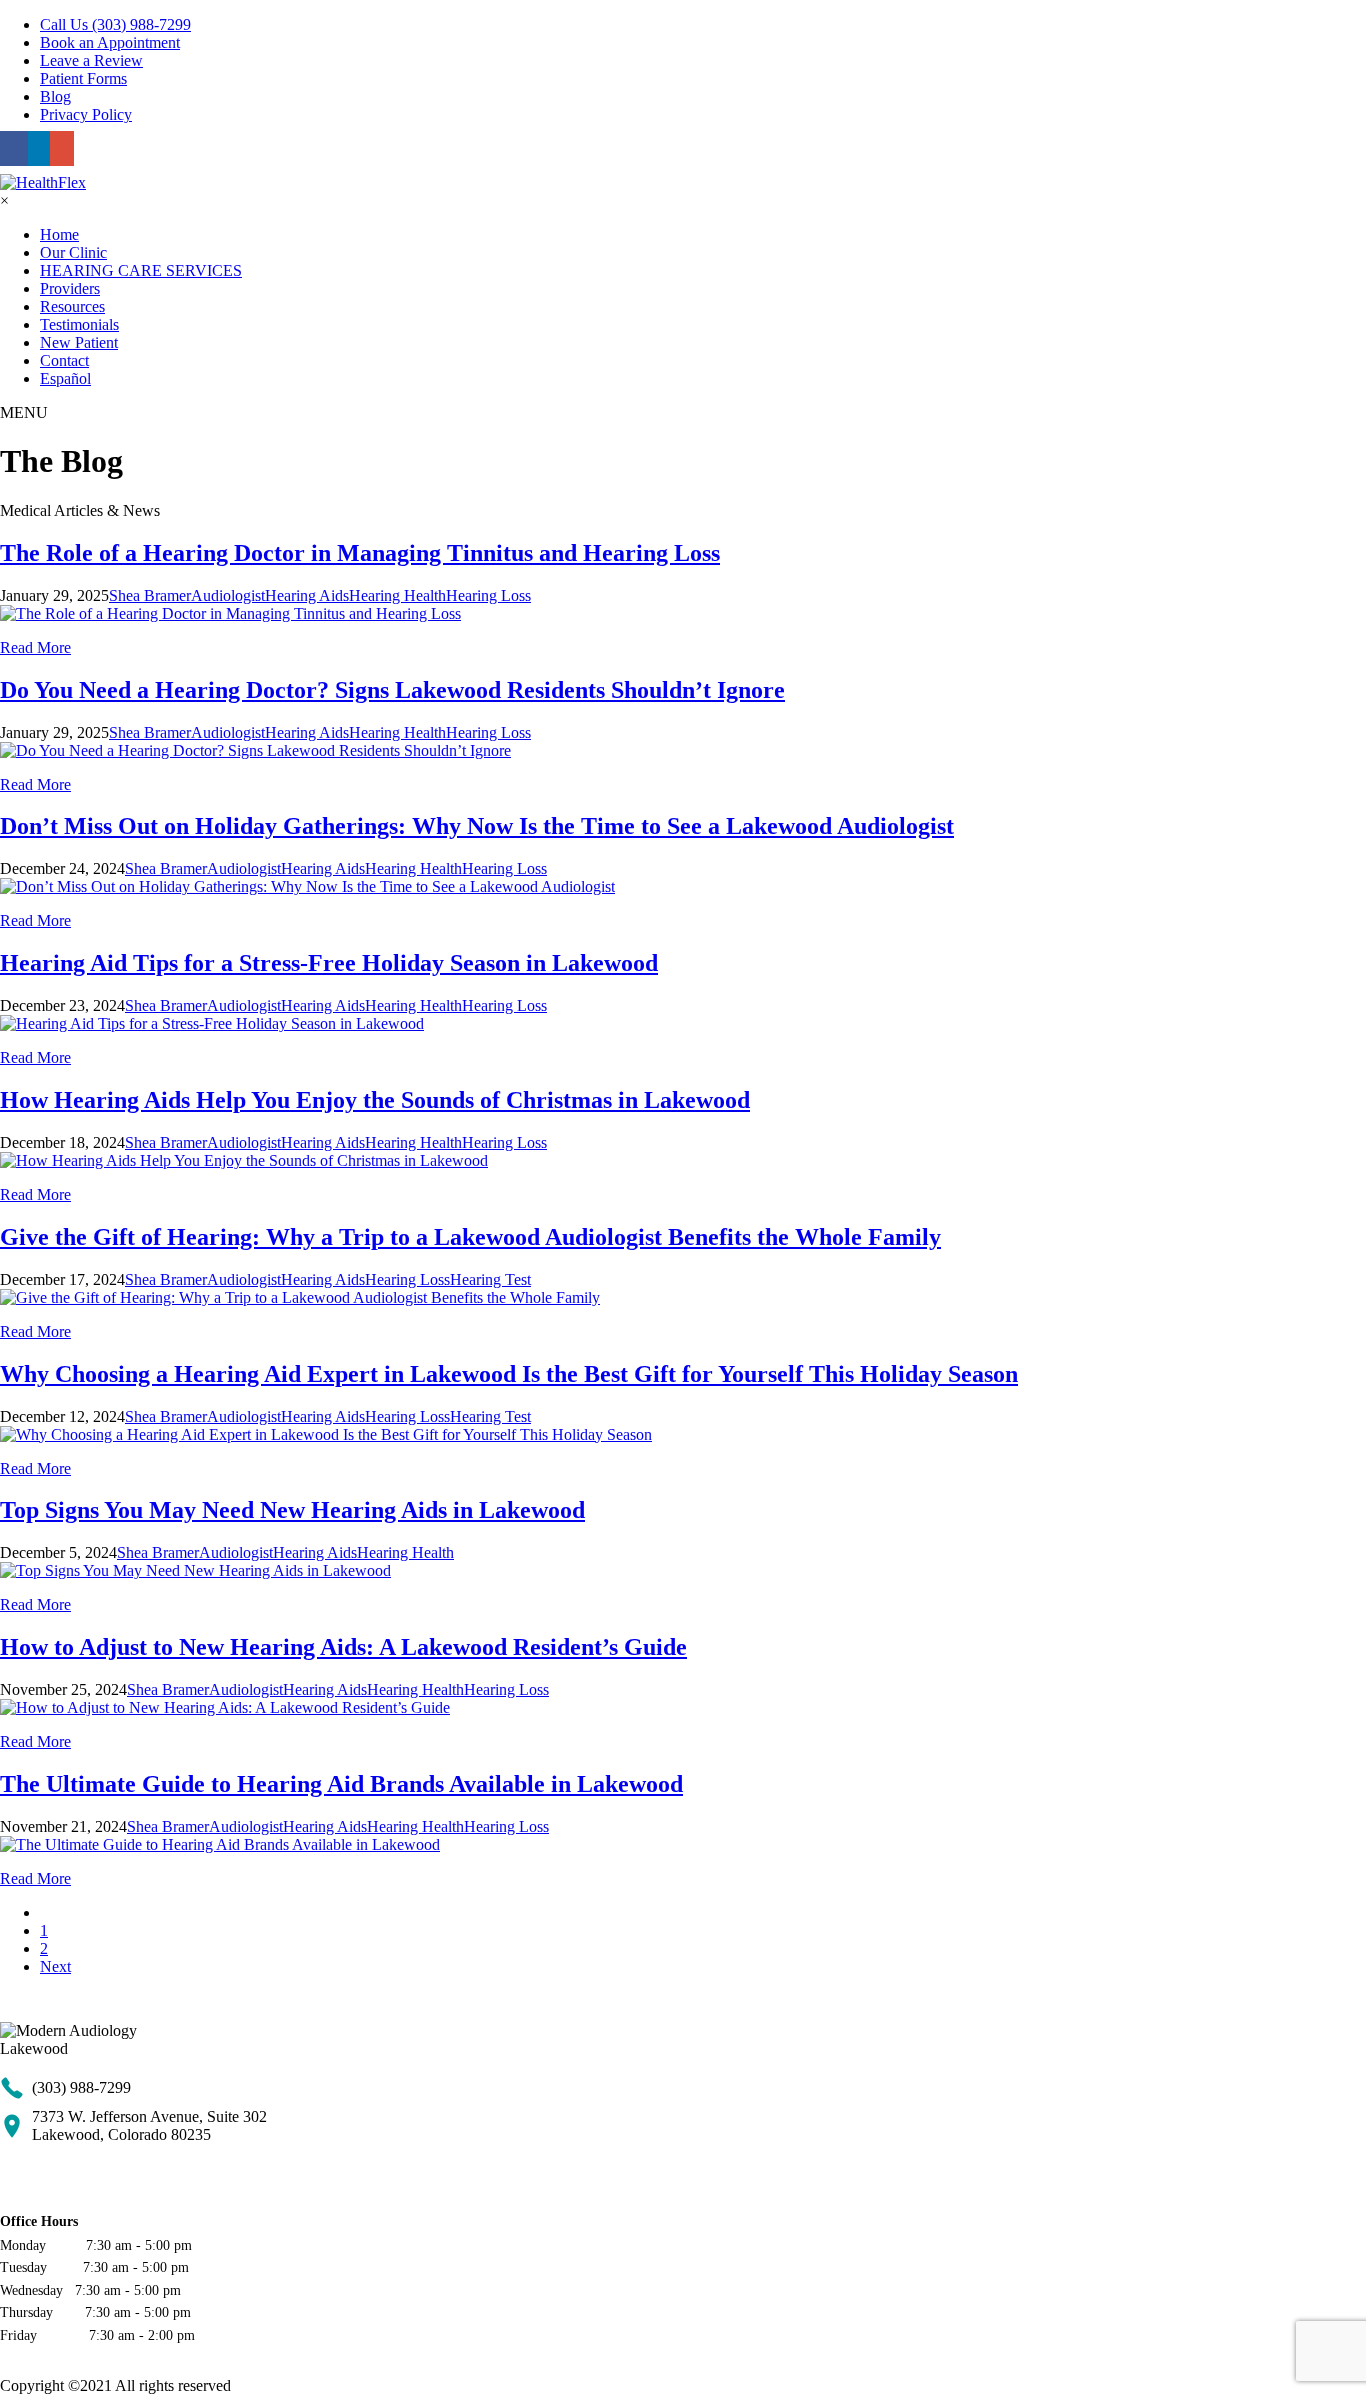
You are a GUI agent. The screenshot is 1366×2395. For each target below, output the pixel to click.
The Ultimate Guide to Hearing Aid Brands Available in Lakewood (341, 1784)
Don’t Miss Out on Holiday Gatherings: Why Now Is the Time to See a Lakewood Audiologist (477, 826)
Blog (55, 96)
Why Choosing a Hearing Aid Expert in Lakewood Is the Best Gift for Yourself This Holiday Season (509, 1374)
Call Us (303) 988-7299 (115, 24)
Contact (64, 360)
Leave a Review (91, 60)
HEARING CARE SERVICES (141, 270)
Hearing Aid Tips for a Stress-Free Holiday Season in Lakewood (329, 963)
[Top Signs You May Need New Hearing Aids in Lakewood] (195, 1570)
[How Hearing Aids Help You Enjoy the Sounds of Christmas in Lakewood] (244, 1160)
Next (55, 1966)
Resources (72, 306)
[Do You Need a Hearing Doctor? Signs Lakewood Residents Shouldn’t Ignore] (255, 750)
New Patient (79, 342)
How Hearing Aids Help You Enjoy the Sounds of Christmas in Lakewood (375, 1100)
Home (59, 234)
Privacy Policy (86, 114)
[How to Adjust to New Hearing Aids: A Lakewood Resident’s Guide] (225, 1707)
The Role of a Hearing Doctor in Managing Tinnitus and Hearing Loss (360, 553)
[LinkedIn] (39, 148)
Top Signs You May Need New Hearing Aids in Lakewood (292, 1510)
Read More (35, 647)
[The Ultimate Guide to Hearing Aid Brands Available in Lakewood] (220, 1844)
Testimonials (79, 324)
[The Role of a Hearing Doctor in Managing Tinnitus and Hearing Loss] (230, 613)
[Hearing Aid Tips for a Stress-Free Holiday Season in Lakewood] (212, 1023)
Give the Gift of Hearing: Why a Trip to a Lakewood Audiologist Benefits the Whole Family (470, 1237)
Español (65, 378)
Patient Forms (83, 78)
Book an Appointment (110, 42)
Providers (70, 288)
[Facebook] (14, 148)
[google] (62, 148)
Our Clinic (73, 252)
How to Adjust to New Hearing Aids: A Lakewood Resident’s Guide (343, 1647)
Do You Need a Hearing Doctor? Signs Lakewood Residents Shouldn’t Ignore (392, 690)
